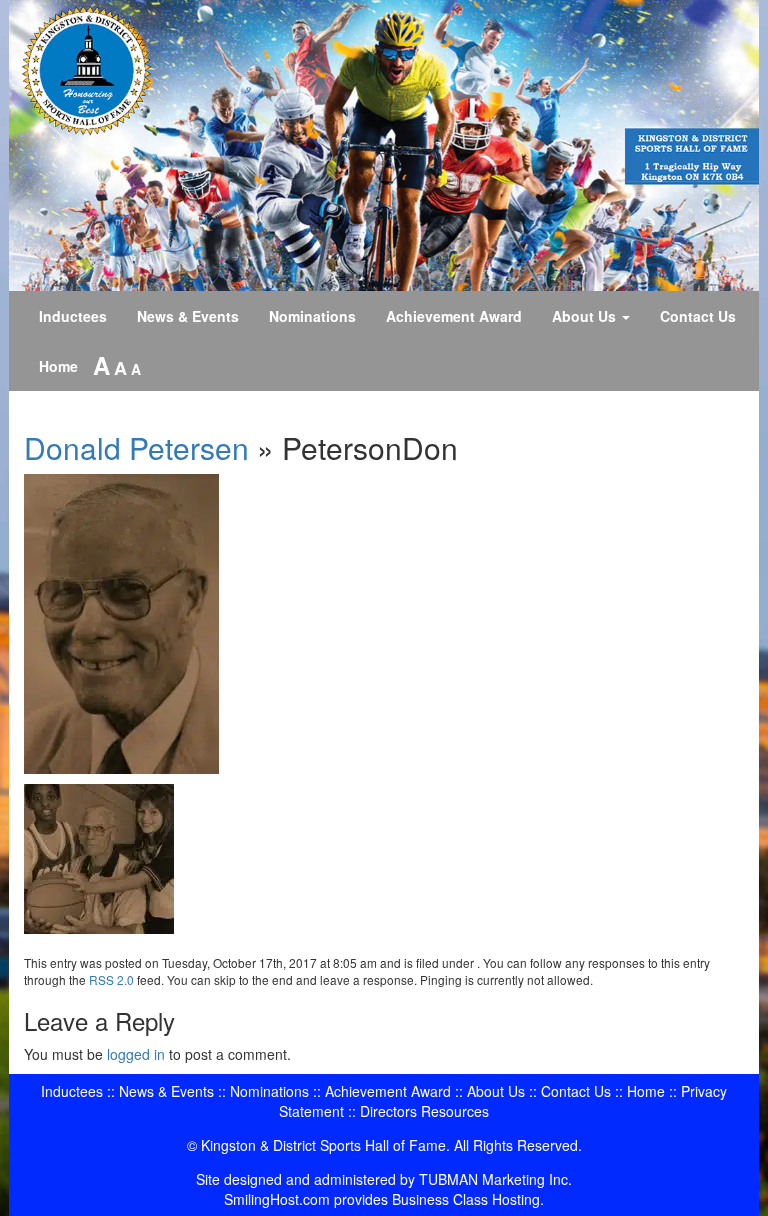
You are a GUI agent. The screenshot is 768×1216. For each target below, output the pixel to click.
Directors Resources (424, 1111)
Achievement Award (454, 316)
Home (58, 366)
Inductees (73, 316)
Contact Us (698, 316)
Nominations (312, 316)
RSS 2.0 (111, 979)
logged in (136, 1054)
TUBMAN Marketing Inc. (495, 1179)
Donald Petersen (136, 447)
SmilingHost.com (277, 1199)
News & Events (188, 316)
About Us (586, 316)
